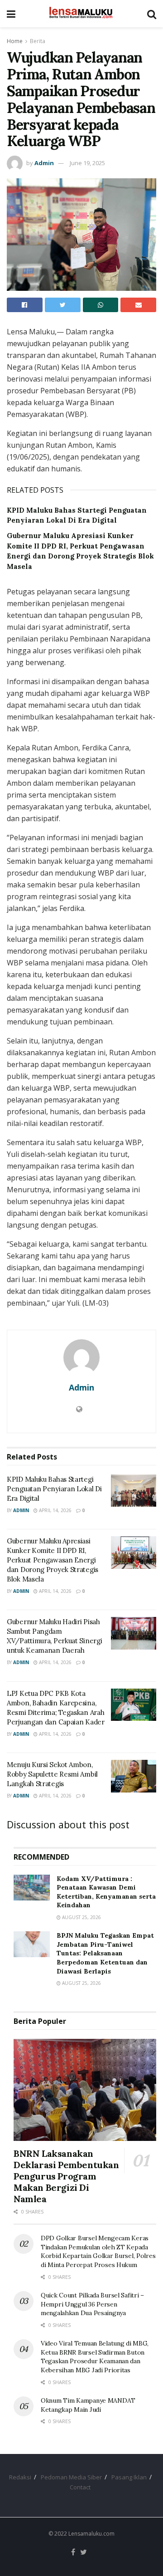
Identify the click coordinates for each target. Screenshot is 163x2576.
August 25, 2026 (81, 1917)
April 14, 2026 (55, 1510)
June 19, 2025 (87, 163)
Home (15, 41)
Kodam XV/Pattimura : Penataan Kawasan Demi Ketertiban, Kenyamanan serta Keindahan (106, 1892)
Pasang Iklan (129, 2477)
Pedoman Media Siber (71, 2477)
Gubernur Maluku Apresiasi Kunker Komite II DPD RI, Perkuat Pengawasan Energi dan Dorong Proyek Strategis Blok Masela (53, 1560)
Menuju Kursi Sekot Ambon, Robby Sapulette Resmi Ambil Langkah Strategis (52, 1774)
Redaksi (20, 2477)
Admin (44, 163)
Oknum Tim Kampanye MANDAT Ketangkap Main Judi (88, 2405)
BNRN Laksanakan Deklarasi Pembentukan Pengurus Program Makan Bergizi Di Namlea (66, 2176)
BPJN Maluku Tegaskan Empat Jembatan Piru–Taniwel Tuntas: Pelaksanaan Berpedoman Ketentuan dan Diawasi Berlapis (105, 1953)
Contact (80, 2487)
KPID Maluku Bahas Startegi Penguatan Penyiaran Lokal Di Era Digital (54, 1489)
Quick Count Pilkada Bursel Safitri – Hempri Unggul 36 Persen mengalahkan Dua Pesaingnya (92, 2304)
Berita (38, 41)
